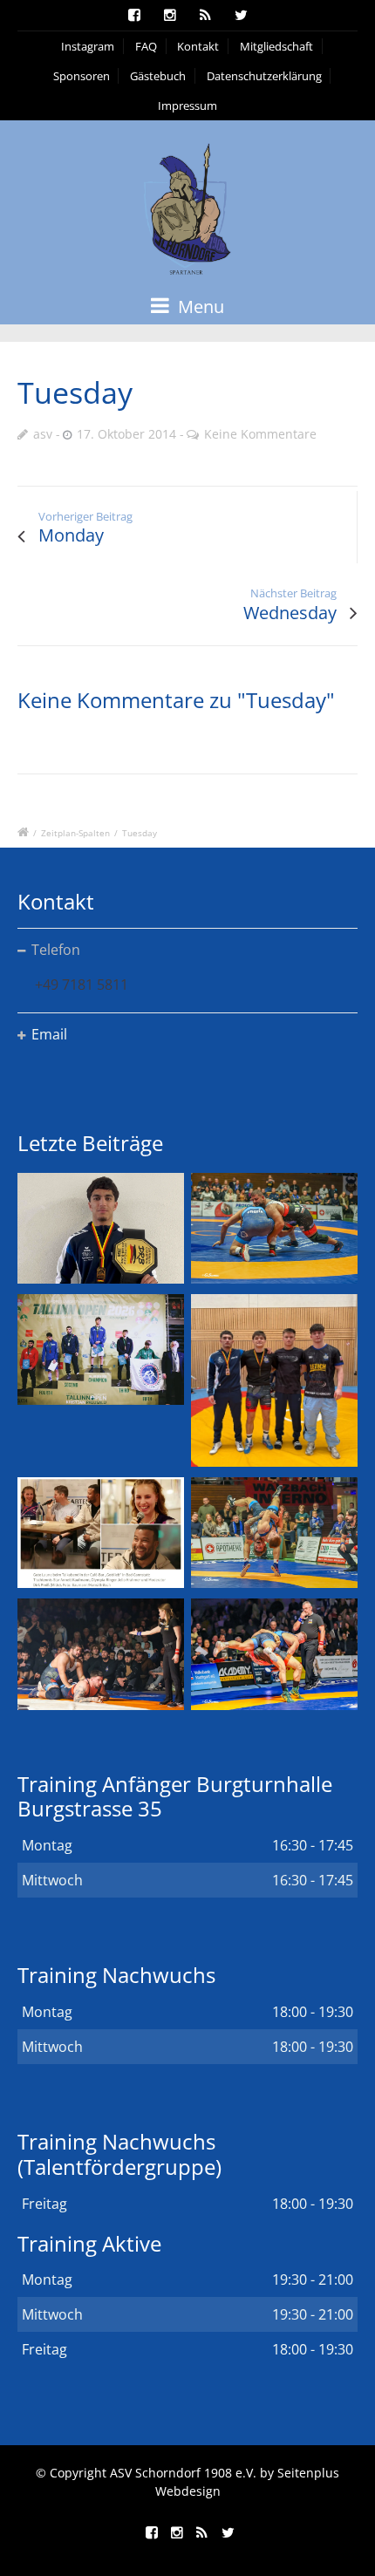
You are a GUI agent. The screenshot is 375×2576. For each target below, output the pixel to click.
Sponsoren (82, 76)
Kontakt (198, 46)
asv (43, 434)
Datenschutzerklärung (264, 76)
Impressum (187, 106)
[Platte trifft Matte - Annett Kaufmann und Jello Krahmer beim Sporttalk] (101, 1533)
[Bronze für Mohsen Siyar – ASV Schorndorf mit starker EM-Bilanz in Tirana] (274, 1228)
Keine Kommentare (260, 434)
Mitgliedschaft (276, 46)
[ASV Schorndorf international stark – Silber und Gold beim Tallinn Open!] (101, 1349)
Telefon (56, 950)
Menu (199, 307)
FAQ (146, 46)
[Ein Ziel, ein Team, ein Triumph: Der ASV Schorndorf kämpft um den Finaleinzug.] (274, 1654)
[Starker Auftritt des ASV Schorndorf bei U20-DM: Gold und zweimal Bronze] (274, 1380)
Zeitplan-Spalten (75, 833)
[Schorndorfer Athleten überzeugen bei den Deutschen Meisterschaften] (101, 1228)
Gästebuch (158, 76)
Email (49, 1034)
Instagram (88, 46)
